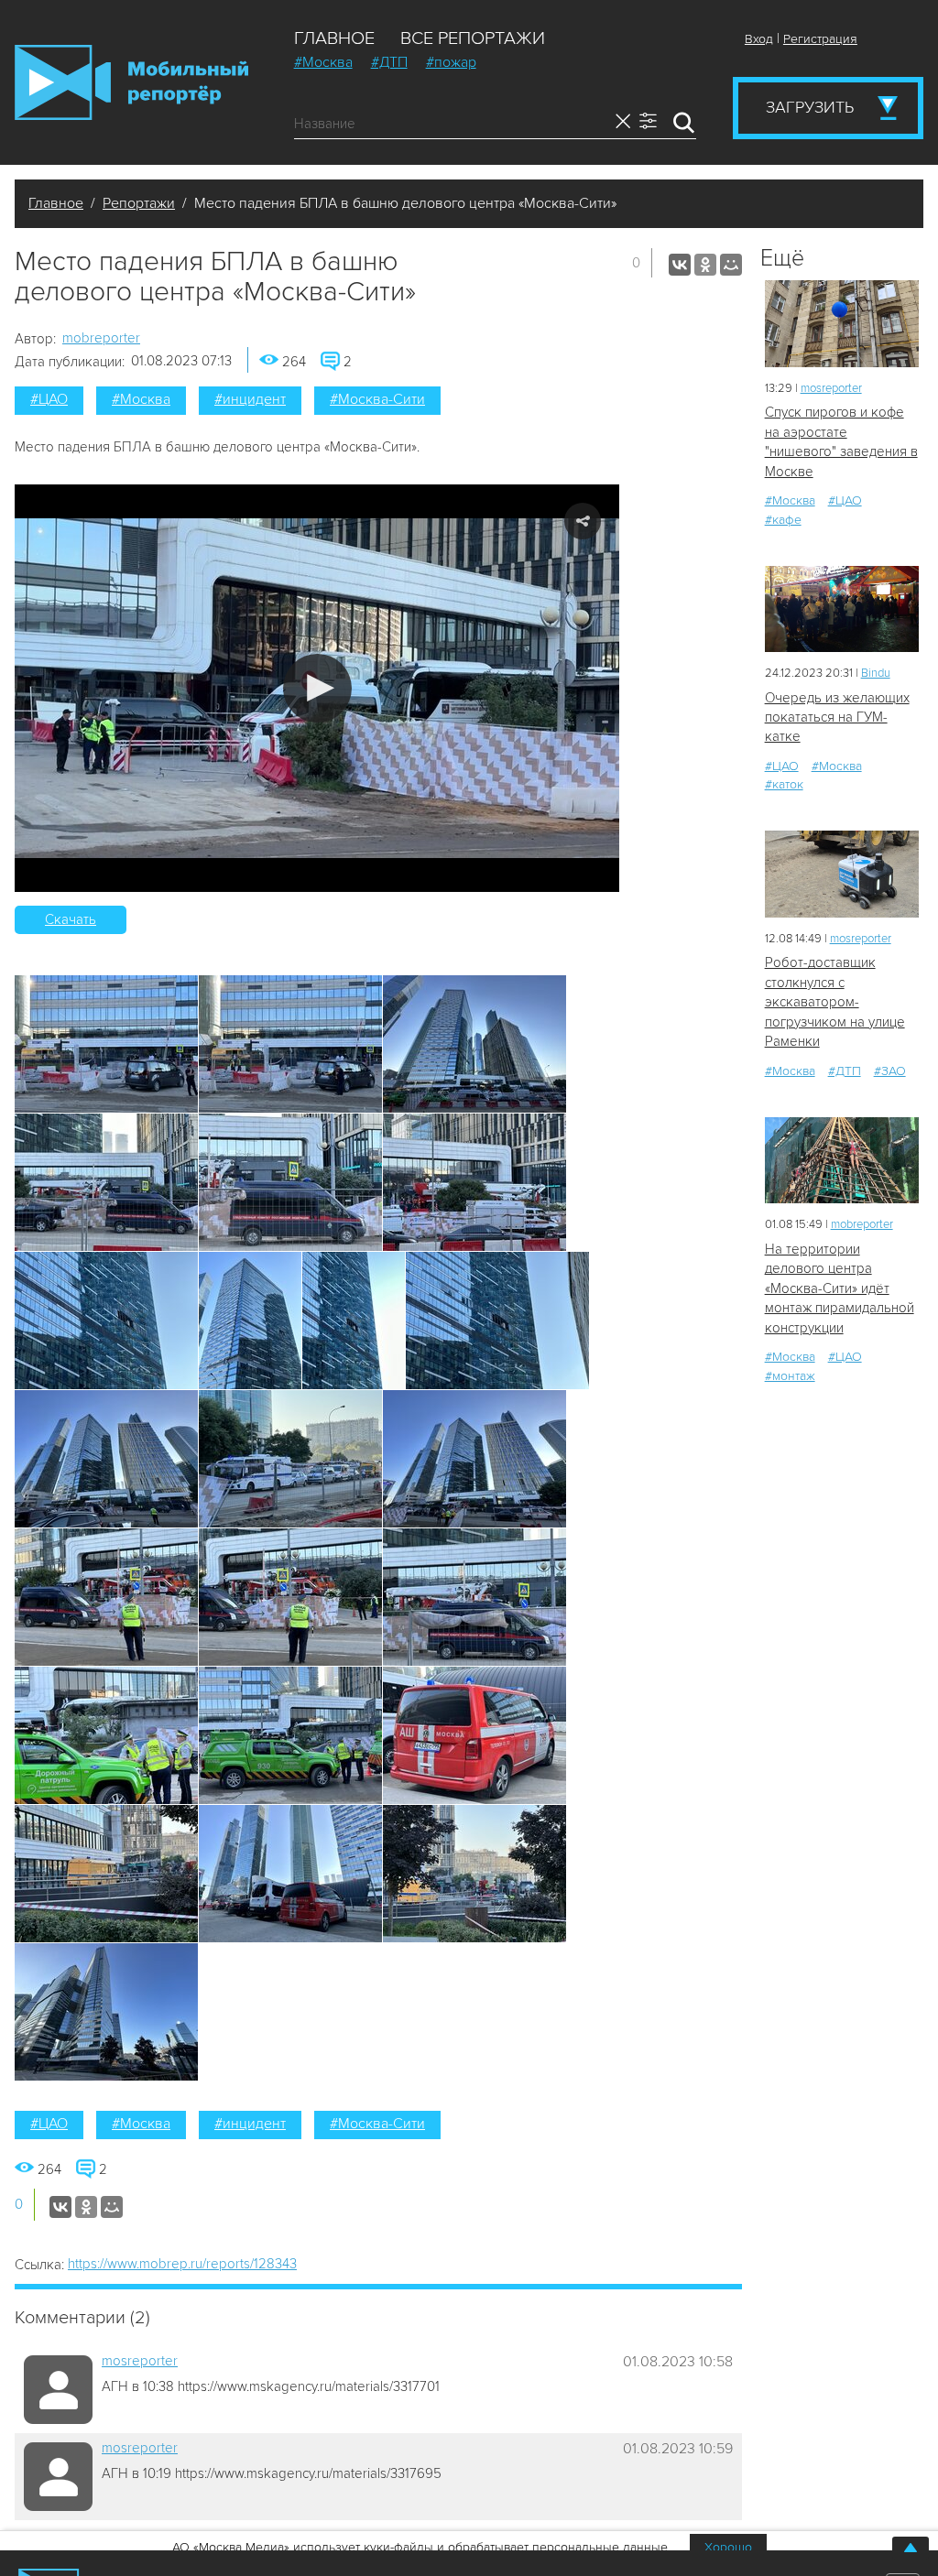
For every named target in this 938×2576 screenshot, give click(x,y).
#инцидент (250, 399)
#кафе (783, 520)
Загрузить (810, 107)
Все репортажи (473, 38)
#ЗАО (890, 1071)
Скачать (71, 919)
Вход (759, 39)
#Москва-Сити (377, 399)
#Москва (323, 62)
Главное (334, 38)
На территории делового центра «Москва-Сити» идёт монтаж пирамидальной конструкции (840, 1288)
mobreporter (101, 338)
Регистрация (820, 39)
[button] (317, 688)
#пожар (451, 62)
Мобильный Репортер (131, 82)
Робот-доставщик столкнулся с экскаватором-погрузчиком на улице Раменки (835, 1002)
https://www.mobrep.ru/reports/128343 (182, 2264)
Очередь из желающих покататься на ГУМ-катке (837, 717)
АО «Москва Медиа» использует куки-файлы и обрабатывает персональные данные (420, 2547)
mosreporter (140, 2361)
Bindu (876, 673)
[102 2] (842, 874)
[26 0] (842, 324)
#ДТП (389, 62)
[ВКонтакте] (680, 265)
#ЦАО (49, 399)
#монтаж (790, 1376)
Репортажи (139, 203)
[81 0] (842, 1161)
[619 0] (842, 609)
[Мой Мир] (731, 265)
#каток (784, 784)
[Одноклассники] (705, 265)
